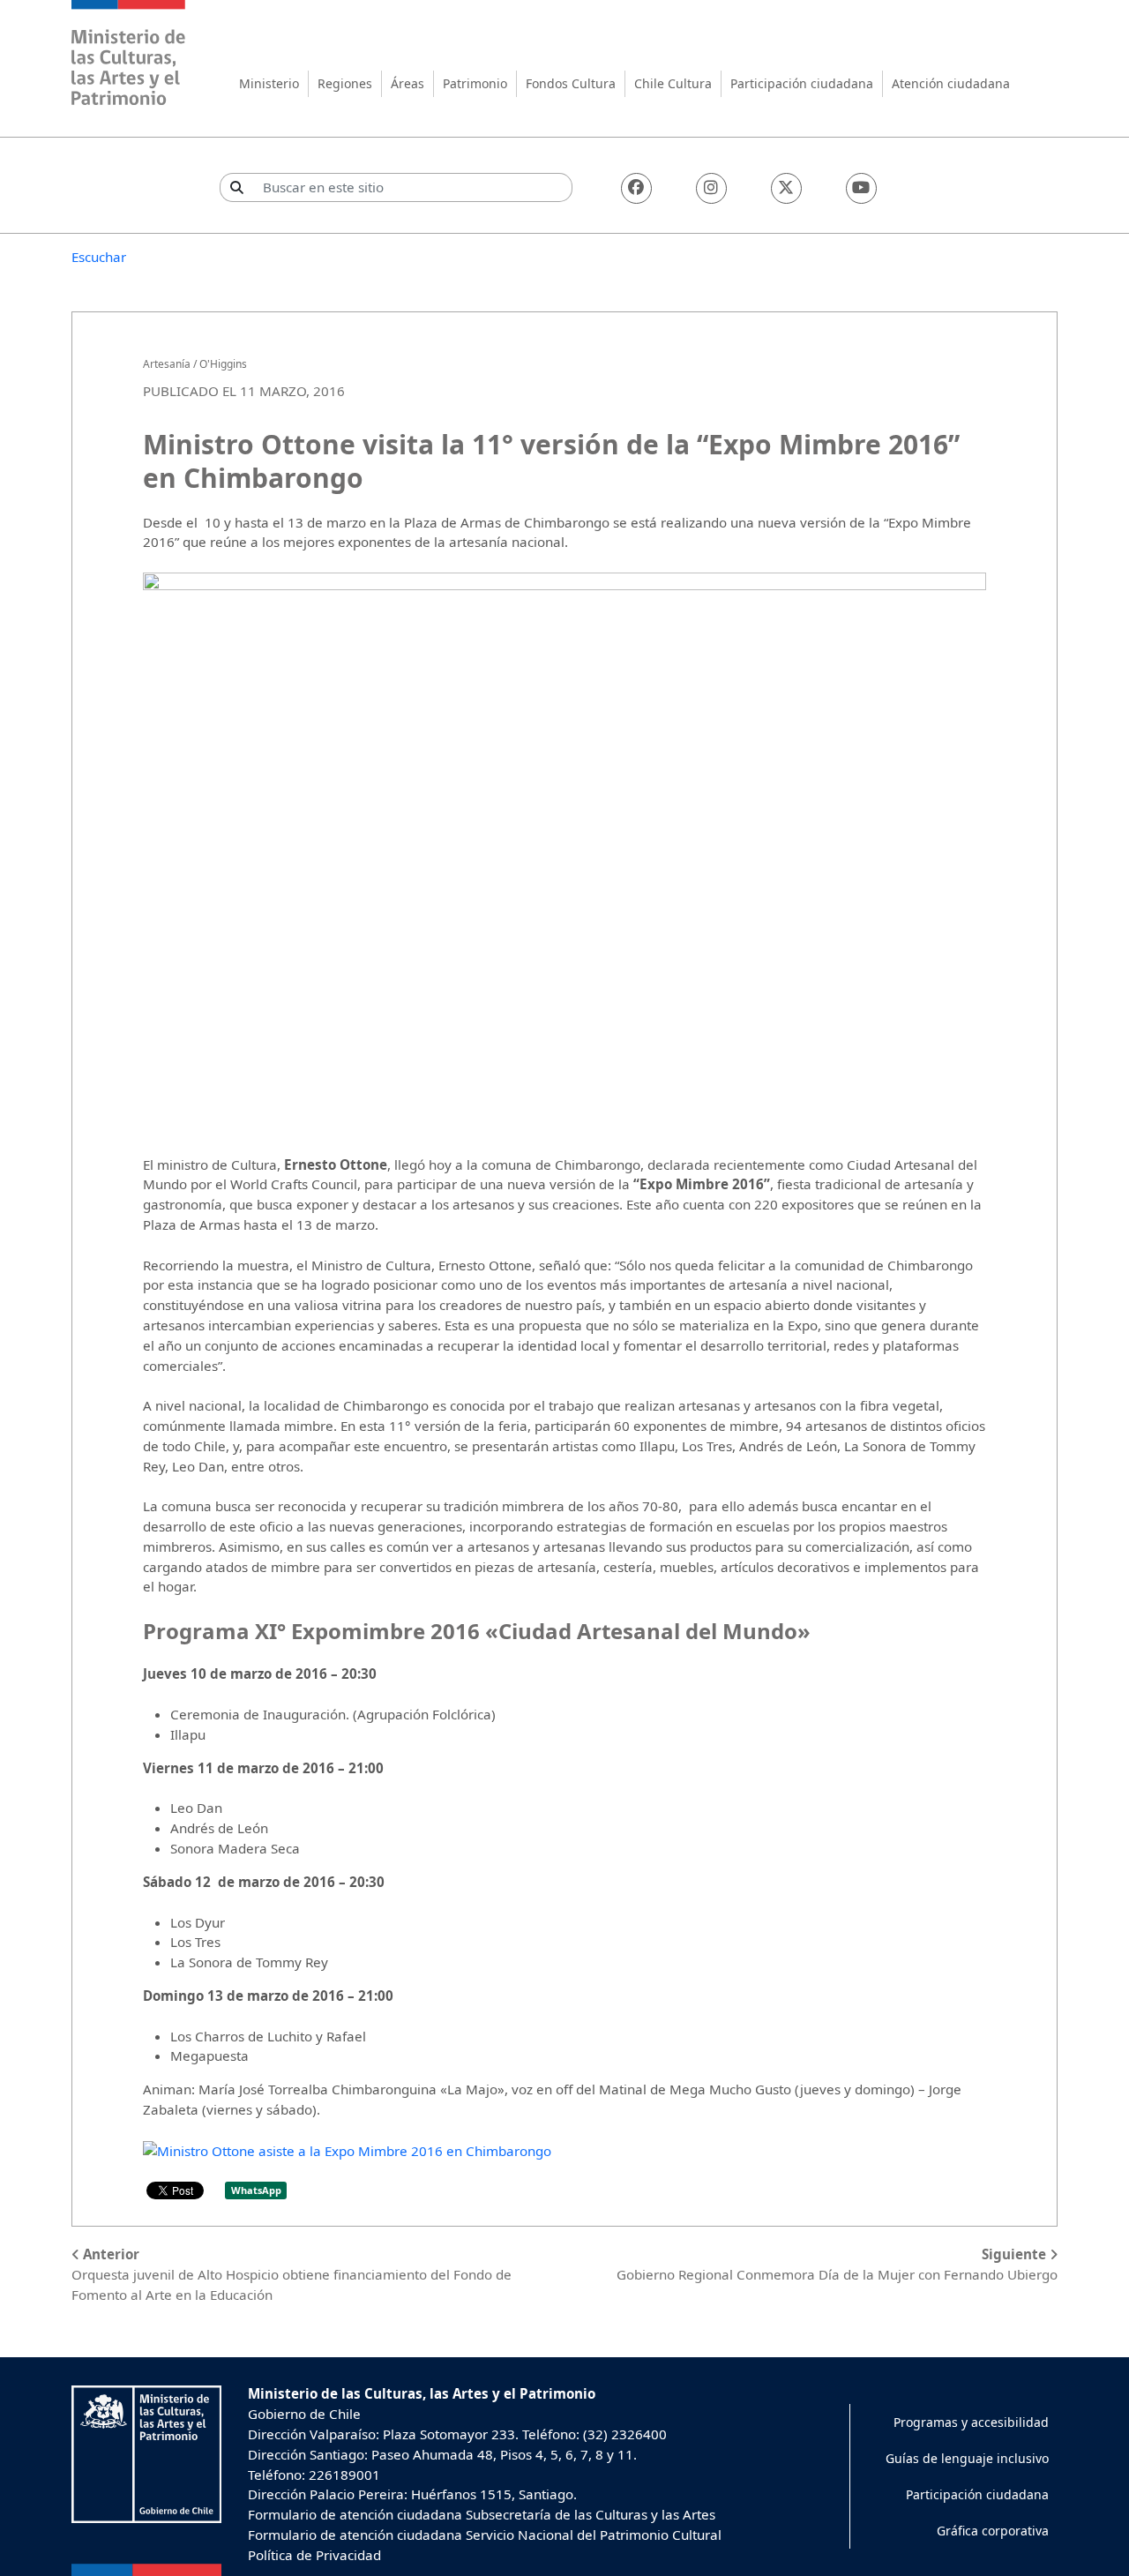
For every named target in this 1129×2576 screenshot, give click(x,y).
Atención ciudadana (951, 83)
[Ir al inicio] (129, 55)
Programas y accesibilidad (971, 2422)
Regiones (345, 83)
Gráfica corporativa (993, 2531)
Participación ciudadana (802, 83)
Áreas (407, 83)
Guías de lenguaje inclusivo (967, 2458)
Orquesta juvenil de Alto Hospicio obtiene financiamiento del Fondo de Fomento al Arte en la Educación (292, 2274)
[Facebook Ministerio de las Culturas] (636, 188)
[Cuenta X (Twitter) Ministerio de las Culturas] (786, 188)
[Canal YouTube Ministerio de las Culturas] (861, 188)
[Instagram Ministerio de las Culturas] (711, 188)
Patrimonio (475, 83)
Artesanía (167, 364)
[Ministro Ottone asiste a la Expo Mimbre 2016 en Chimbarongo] (347, 2150)
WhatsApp (256, 2190)
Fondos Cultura (571, 83)
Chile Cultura (673, 83)
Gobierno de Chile (304, 2414)
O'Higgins (223, 364)
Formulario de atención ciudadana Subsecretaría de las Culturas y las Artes (482, 2514)
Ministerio (269, 83)
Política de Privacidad (314, 2555)
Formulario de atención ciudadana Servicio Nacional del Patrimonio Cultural (485, 2535)
